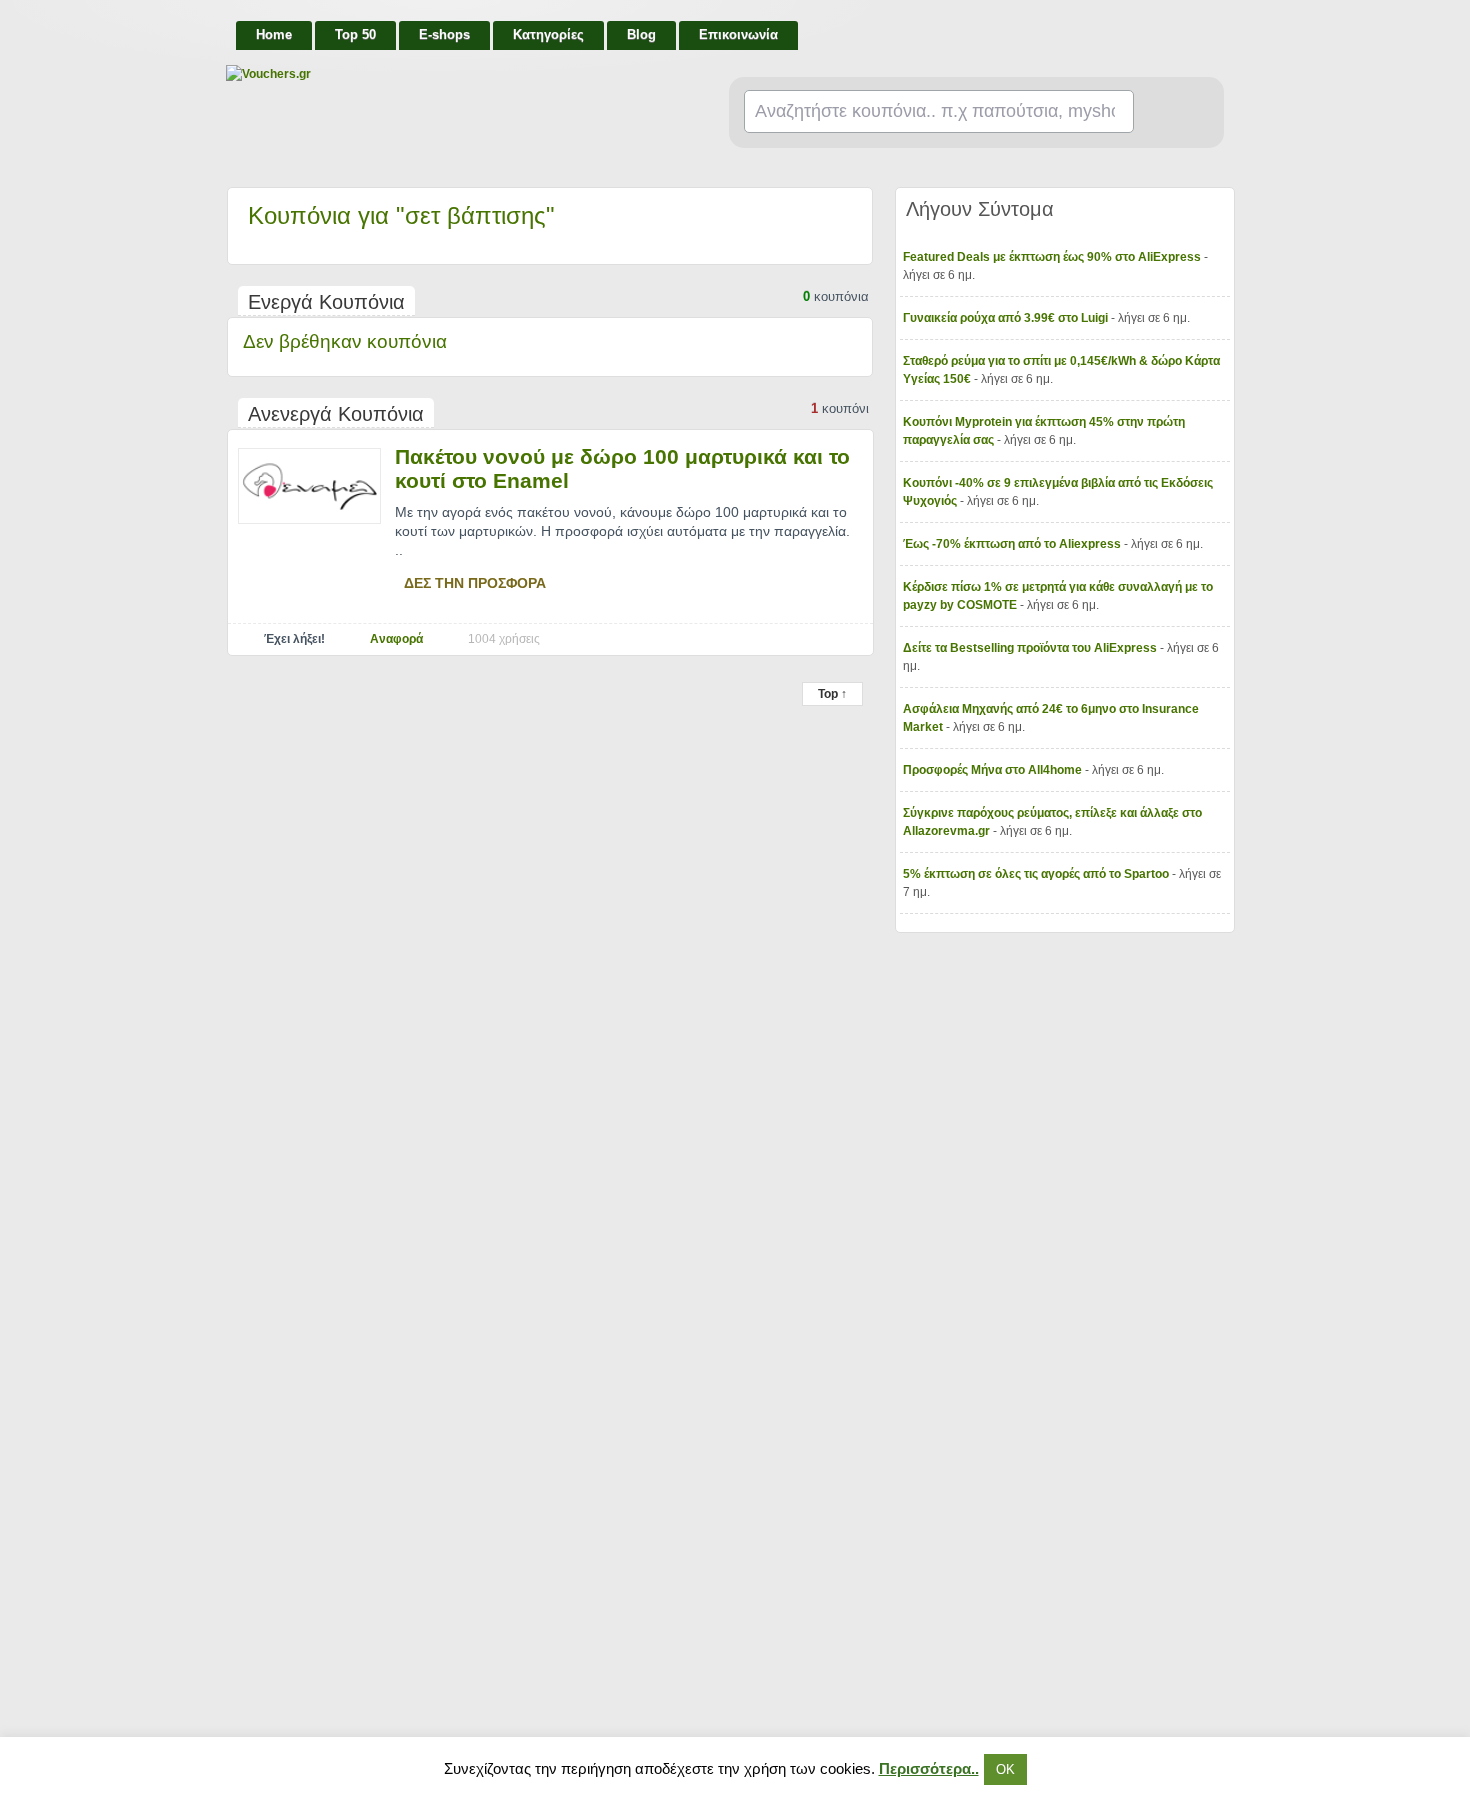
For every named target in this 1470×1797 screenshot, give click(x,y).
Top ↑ (832, 694)
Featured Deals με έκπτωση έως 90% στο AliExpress (1053, 257)
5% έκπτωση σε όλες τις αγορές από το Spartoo (1037, 874)
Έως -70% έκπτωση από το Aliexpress (1013, 544)
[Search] (1170, 113)
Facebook (1217, 26)
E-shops (444, 34)
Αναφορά (396, 639)
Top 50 (355, 34)
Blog (641, 34)
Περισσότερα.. (929, 1768)
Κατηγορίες (548, 34)
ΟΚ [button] (1005, 1769)
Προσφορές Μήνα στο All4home (994, 770)
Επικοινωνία (738, 34)
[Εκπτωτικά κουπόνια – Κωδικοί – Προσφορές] (426, 74)
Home (274, 34)
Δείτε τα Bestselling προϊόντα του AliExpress (1031, 648)
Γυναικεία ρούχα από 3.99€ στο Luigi (1007, 318)
